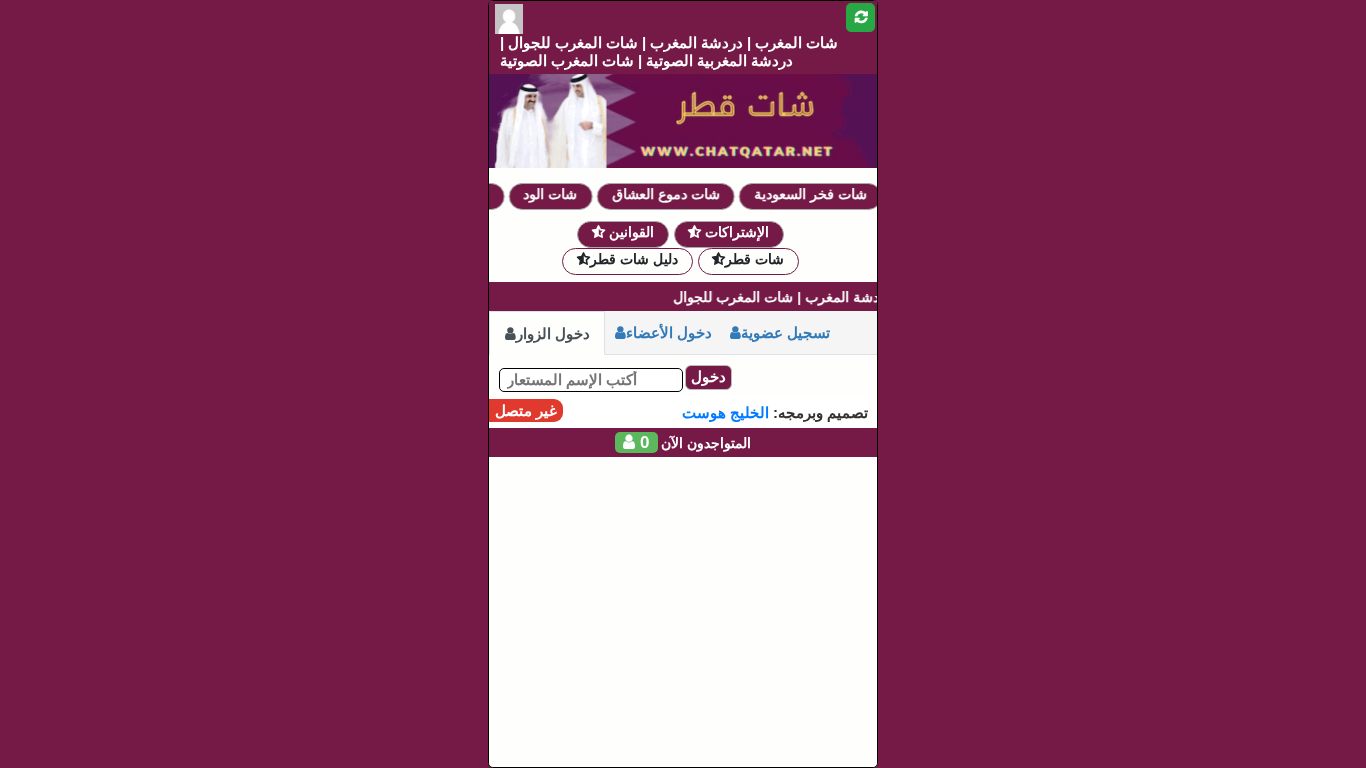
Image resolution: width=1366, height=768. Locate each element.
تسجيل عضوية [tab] (785, 332)
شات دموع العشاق (675, 194)
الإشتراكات (735, 232)
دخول (708, 376)
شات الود (559, 194)
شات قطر (754, 259)
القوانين (629, 232)
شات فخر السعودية (819, 194)
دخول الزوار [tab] (553, 333)
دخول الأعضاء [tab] (669, 332)
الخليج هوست (725, 412)
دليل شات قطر (634, 259)
